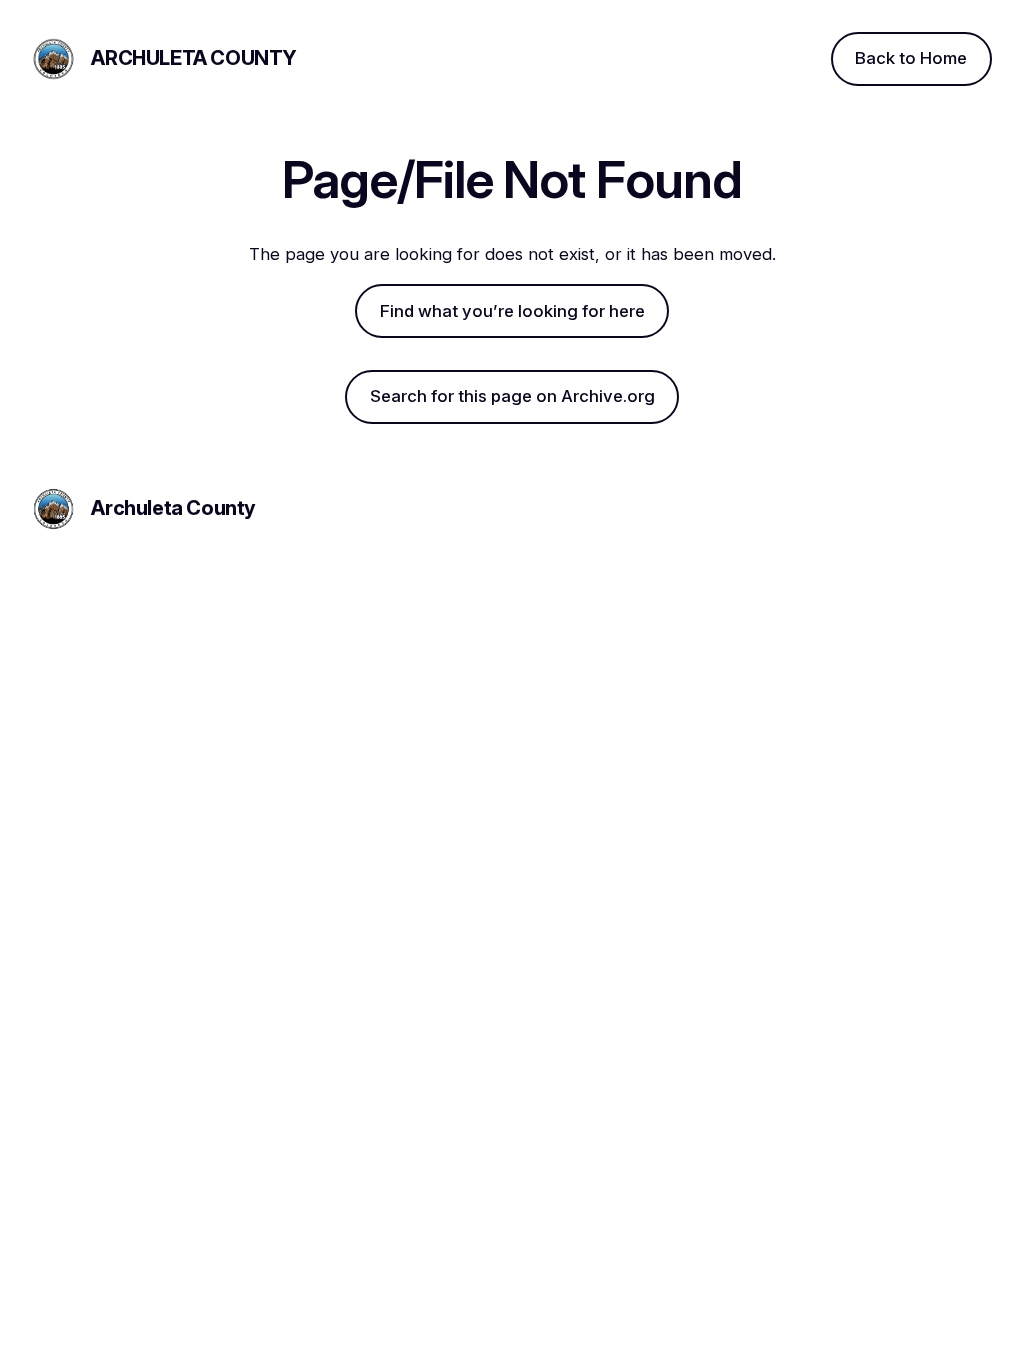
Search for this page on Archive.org (512, 396)
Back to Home (911, 58)
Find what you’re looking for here (512, 311)
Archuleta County (194, 58)
